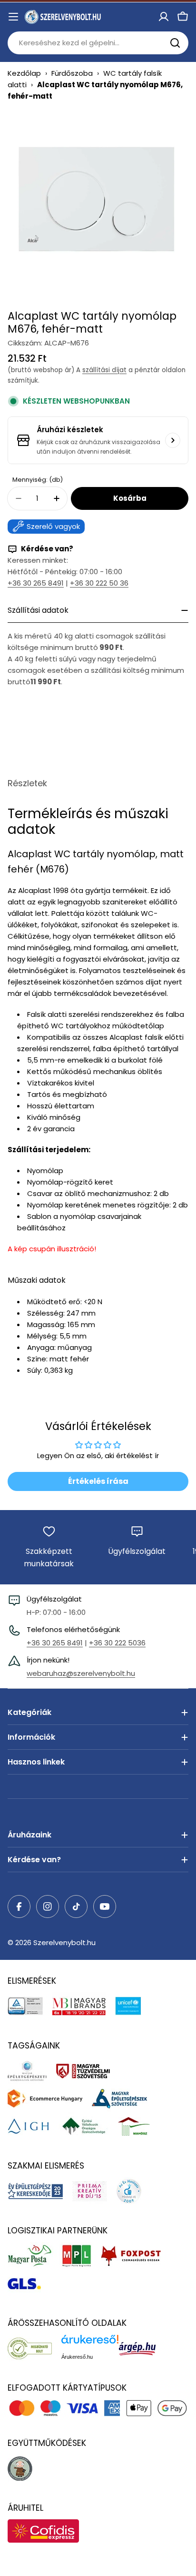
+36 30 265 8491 (36, 583)
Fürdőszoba (72, 73)
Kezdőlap (24, 73)
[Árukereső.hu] (34, 2348)
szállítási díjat (104, 370)
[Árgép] (142, 2348)
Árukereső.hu (77, 2357)
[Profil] (164, 17)
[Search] (175, 43)
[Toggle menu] (13, 17)
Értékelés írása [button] (98, 1481)
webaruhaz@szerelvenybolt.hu (81, 1673)
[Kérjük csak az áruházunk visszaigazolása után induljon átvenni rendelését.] (173, 440)
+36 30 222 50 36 (99, 583)
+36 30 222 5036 (117, 1643)
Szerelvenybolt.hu (64, 1942)
